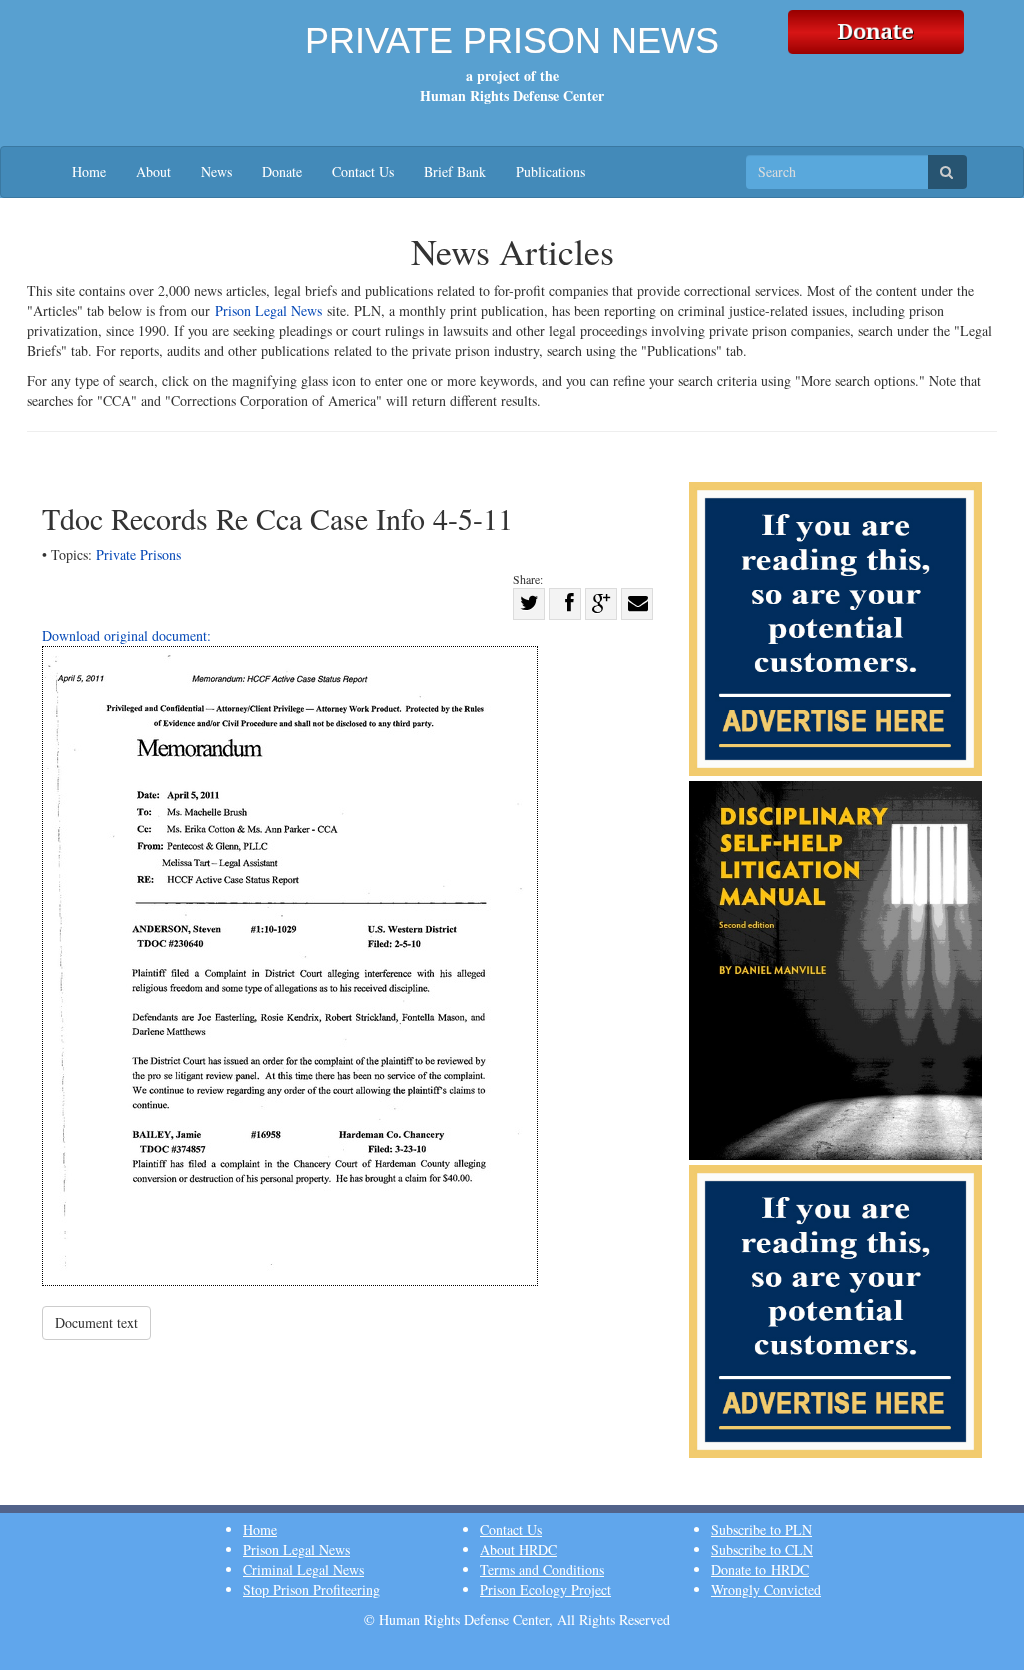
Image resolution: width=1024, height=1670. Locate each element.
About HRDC (518, 1549)
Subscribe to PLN (761, 1529)
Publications (550, 171)
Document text (96, 1322)
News (216, 171)
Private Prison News (512, 40)
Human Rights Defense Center (512, 95)
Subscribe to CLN (762, 1549)
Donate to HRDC (760, 1569)
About (153, 171)
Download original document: (126, 635)
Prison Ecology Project (545, 1589)
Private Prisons (138, 554)
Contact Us (363, 171)
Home (89, 171)
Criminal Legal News (303, 1569)
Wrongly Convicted (766, 1589)
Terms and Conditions (542, 1569)
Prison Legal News (268, 310)
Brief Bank (455, 171)
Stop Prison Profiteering (311, 1589)
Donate (282, 171)
